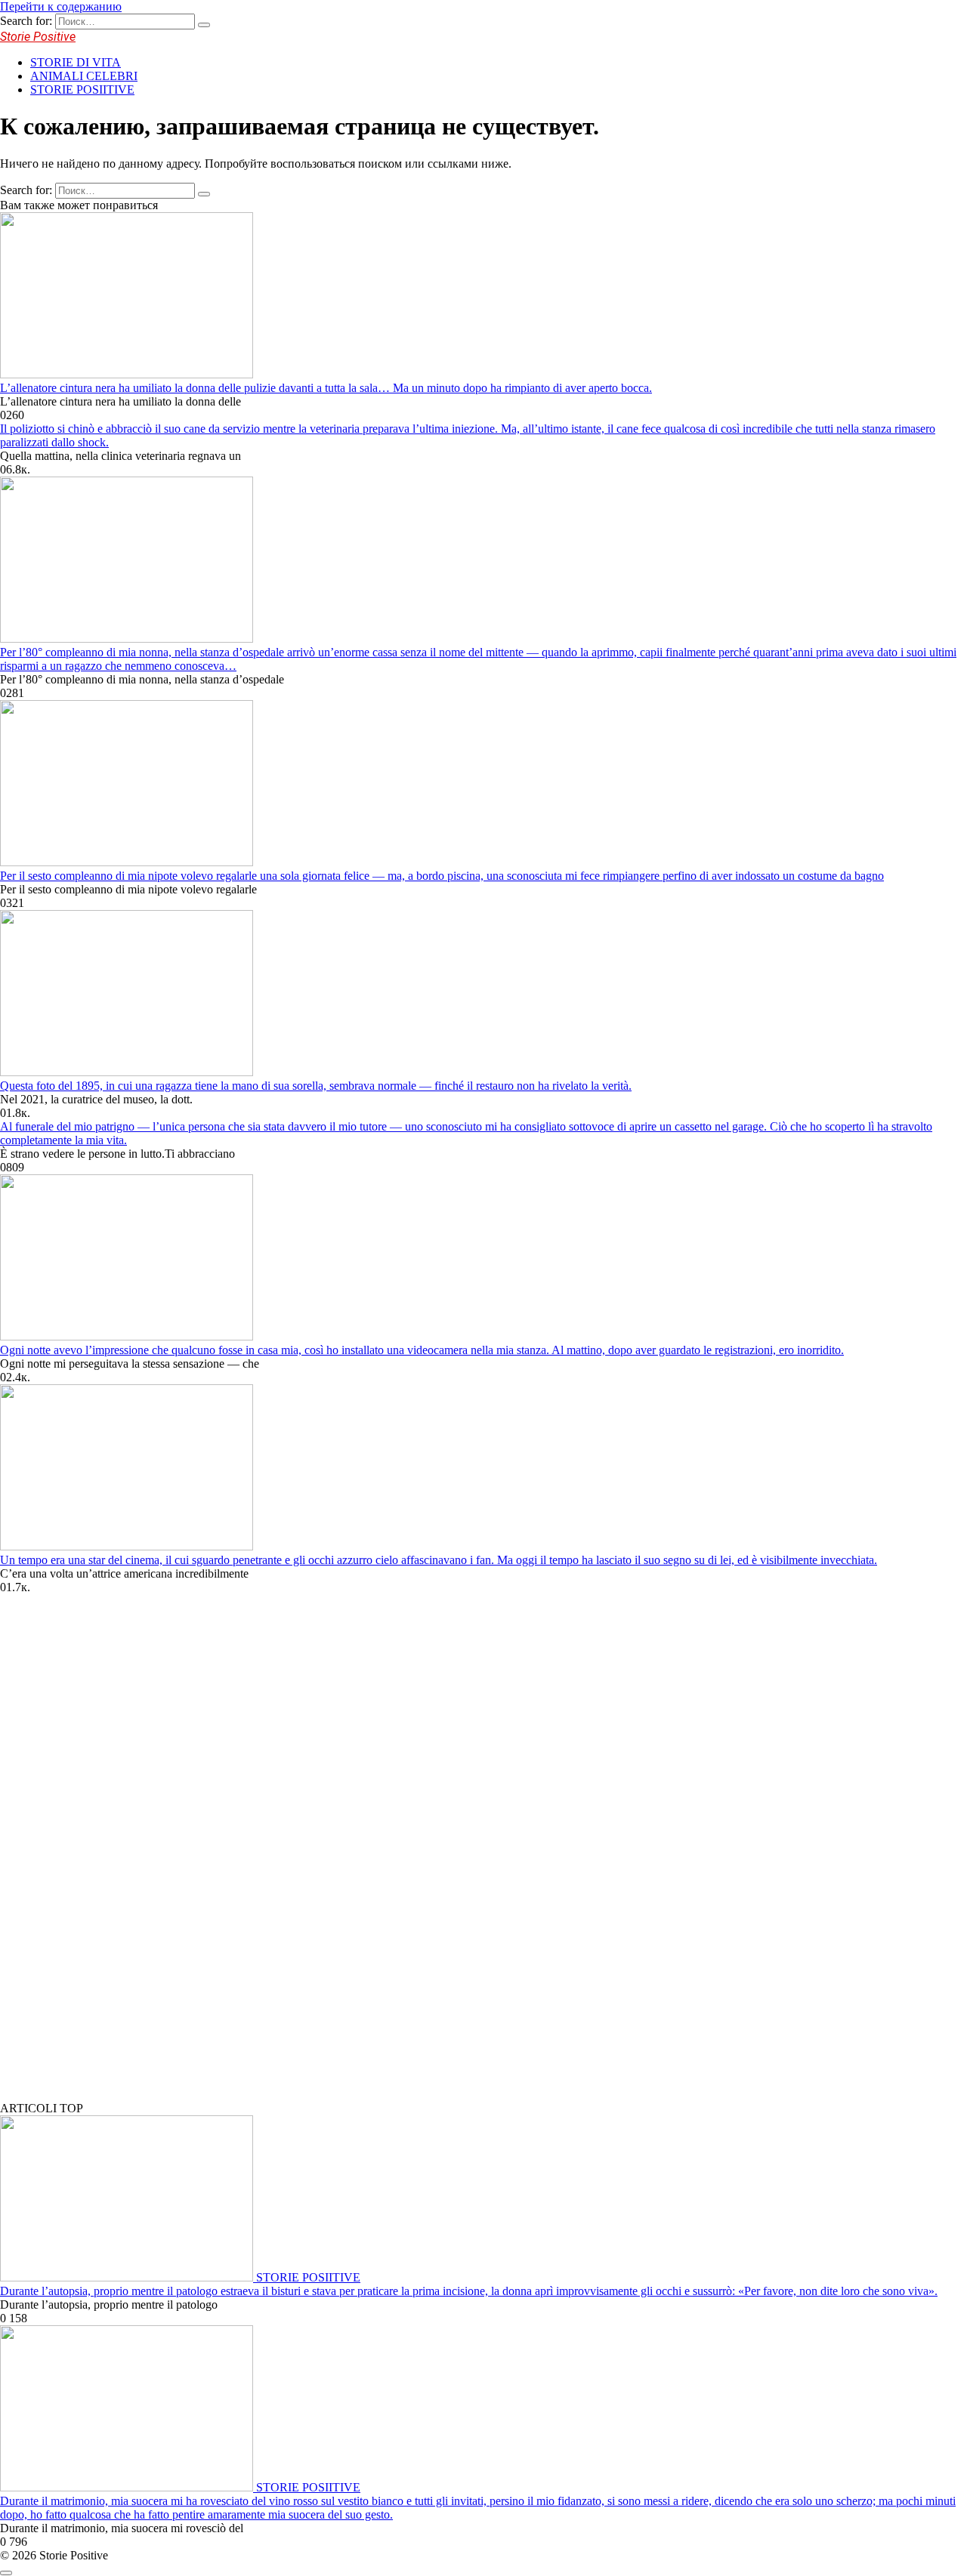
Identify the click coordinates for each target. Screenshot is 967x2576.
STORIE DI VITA (76, 62)
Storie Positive (38, 37)
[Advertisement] (113, 1860)
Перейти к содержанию (61, 6)
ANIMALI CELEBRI (84, 76)
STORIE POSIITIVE (82, 89)
